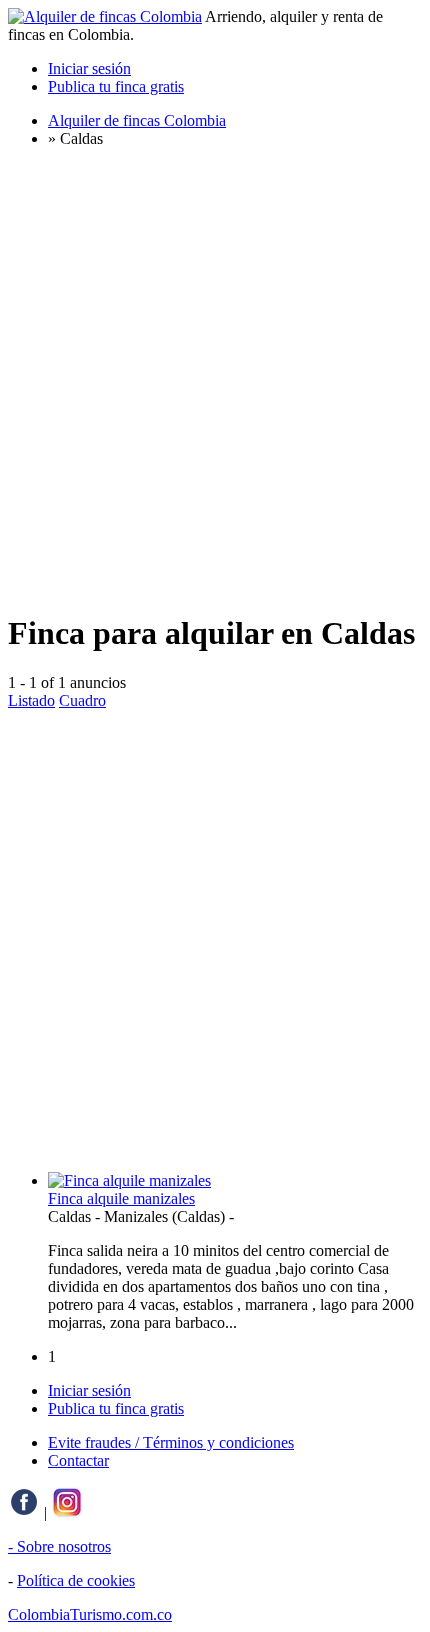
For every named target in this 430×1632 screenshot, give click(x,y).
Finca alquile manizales (121, 1198)
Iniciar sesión (89, 68)
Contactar (78, 1460)
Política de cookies (76, 1580)
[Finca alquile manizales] (129, 1180)
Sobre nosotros (64, 1546)
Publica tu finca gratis (116, 86)
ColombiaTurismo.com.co (90, 1614)
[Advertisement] (215, 379)
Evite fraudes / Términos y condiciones (171, 1442)
